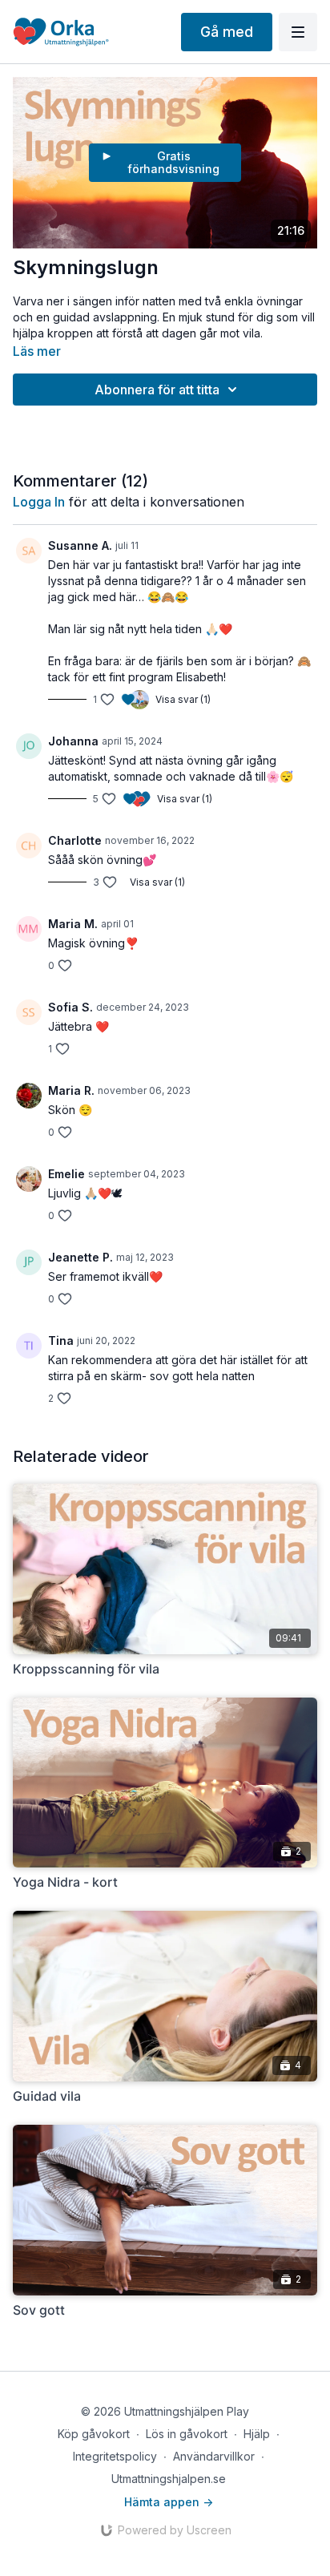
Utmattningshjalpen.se (169, 2479)
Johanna (73, 741)
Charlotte (75, 840)
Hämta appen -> (169, 2502)
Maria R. (71, 1090)
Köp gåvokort (94, 2434)
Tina (61, 1340)
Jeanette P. (80, 1257)
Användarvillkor (214, 2456)
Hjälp (257, 2434)
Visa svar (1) (183, 699)
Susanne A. (80, 545)
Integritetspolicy (115, 2456)
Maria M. (73, 924)
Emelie (66, 1174)
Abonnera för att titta (157, 390)
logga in (39, 502)
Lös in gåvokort (187, 2434)
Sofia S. (70, 1007)
